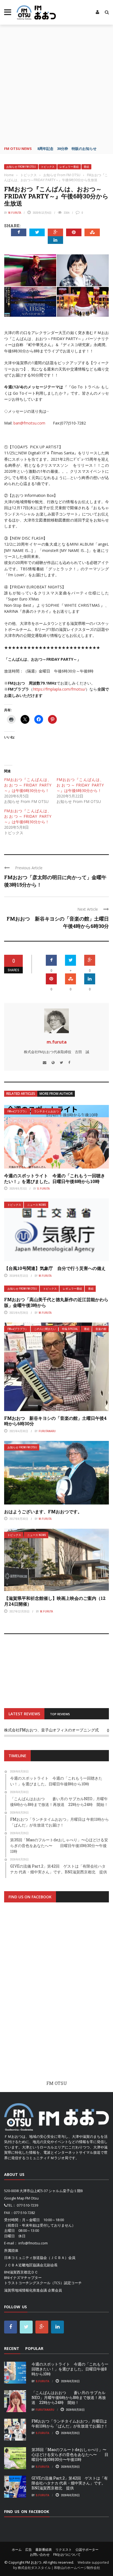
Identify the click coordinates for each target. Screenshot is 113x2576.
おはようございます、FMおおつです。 (43, 1511)
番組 (86, 167)
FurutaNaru (47, 1431)
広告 (29, 2550)
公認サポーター (87, 2550)
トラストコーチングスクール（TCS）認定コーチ (43, 2283)
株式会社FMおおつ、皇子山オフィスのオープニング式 (51, 1730)
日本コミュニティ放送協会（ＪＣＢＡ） (36, 2258)
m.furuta (15, 213)
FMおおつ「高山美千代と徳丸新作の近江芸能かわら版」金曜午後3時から (56, 1302)
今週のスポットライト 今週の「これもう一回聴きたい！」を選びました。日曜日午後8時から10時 (55, 1178)
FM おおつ (33, 2562)
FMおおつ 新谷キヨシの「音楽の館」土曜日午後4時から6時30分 (55, 1421)
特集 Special (70, 1329)
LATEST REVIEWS (24, 1714)
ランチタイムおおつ (46, 1111)
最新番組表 (44, 2550)
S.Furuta (43, 1189)
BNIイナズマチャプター (23, 2278)
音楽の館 (101, 1329)
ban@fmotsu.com (29, 423)
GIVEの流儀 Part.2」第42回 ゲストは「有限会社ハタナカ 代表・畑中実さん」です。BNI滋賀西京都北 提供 (70, 2483)
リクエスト (64, 2550)
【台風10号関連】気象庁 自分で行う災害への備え (55, 1268)
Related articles (21, 1094)
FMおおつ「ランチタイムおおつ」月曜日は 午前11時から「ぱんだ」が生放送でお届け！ (70, 2423)
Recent (12, 2348)
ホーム (17, 2550)
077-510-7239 (27, 2205)
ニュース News (37, 1205)
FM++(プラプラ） (18, 1111)
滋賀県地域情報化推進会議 (26, 2290)
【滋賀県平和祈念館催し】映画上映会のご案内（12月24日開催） (55, 1601)
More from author (56, 1094)
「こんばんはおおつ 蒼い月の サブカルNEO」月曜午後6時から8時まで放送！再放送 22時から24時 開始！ (69, 2397)
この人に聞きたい (45, 1329)
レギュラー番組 (69, 167)
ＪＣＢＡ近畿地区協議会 (24, 2265)
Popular (34, 2348)
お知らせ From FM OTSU (21, 167)
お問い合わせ (40, 2554)
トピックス (48, 167)
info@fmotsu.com (33, 2243)
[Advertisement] (56, 84)
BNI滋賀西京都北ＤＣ (21, 2272)
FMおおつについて (67, 2554)
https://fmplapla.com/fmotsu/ (59, 689)
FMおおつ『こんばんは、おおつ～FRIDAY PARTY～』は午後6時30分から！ (28, 785)
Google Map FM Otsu (21, 2198)
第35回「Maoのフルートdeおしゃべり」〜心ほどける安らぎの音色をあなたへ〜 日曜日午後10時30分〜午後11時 (70, 2454)
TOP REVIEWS (60, 1714)
